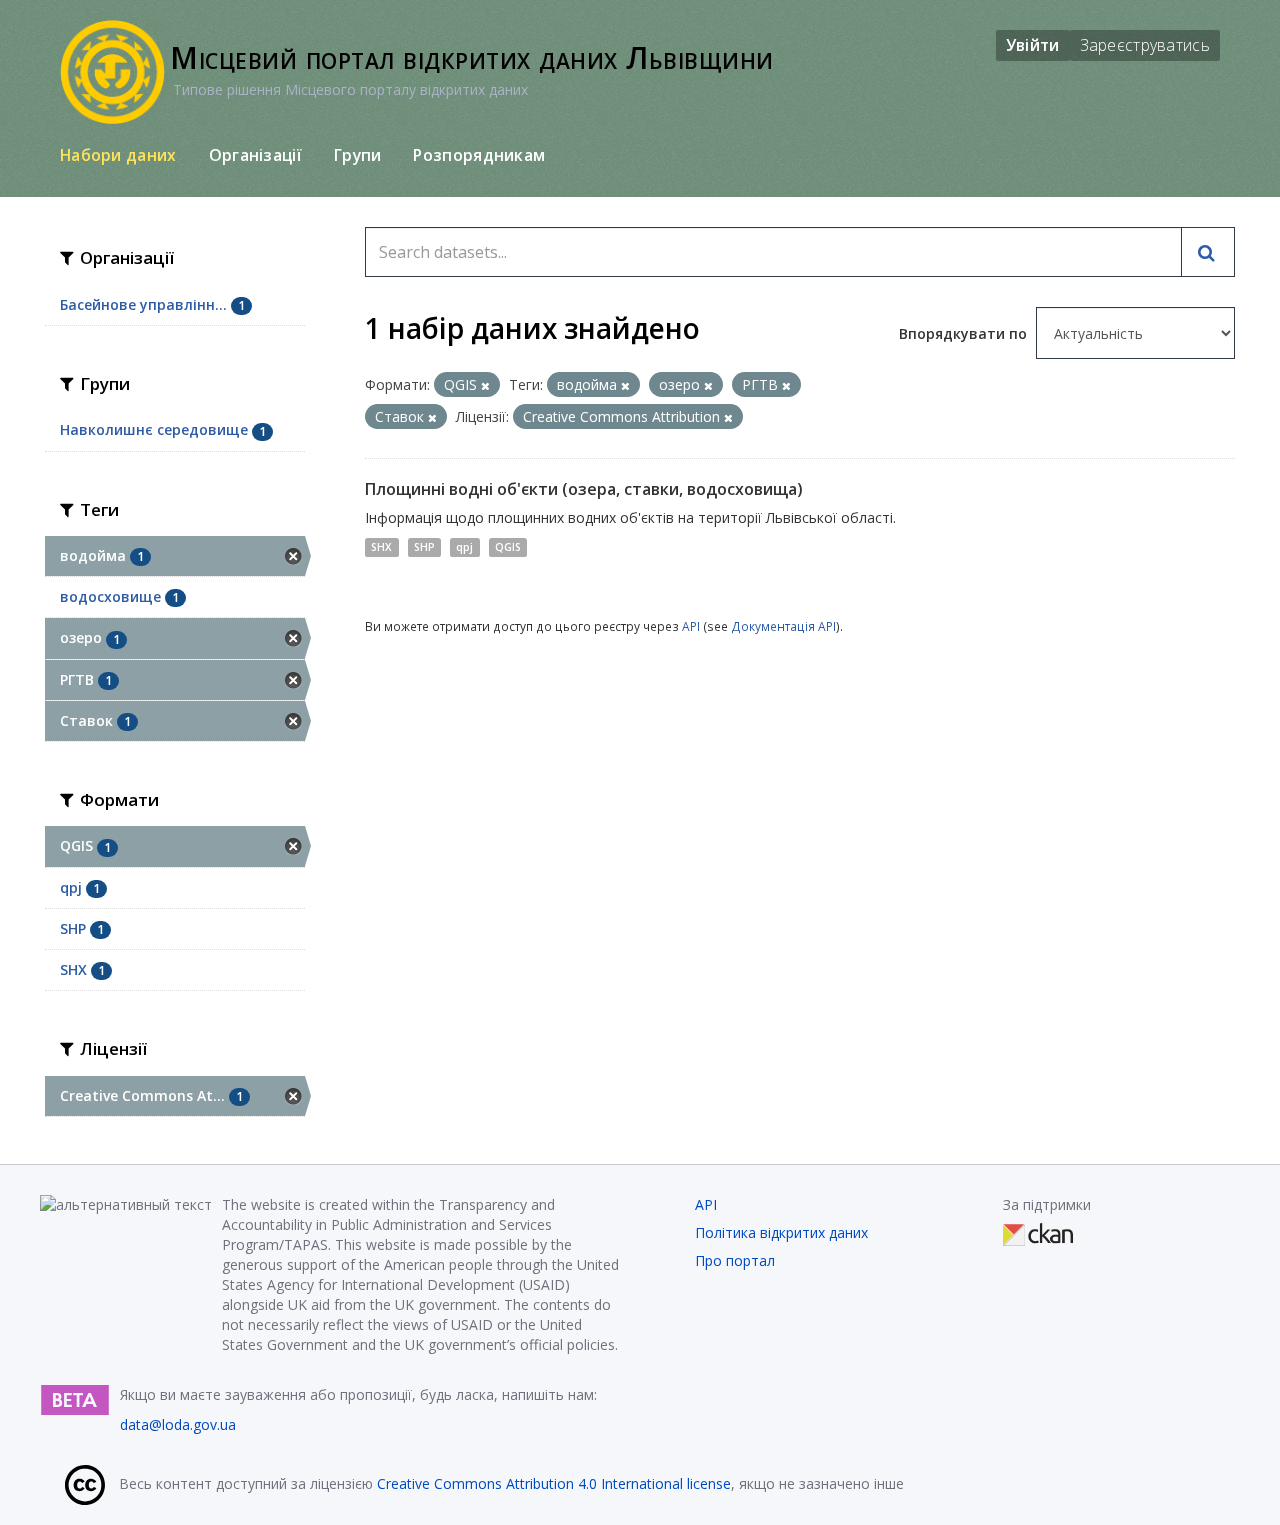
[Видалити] (485, 385)
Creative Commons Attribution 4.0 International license (554, 1483)
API (691, 626)
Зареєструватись (1145, 45)
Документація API (783, 626)
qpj (464, 547)
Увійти (1033, 45)
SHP (424, 547)
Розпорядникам (479, 155)
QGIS (508, 547)
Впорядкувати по (965, 333)
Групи (358, 155)
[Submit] (1208, 252)
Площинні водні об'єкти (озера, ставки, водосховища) (584, 489)
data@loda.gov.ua (178, 1424)
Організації (255, 155)
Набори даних (118, 155)
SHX (381, 547)
